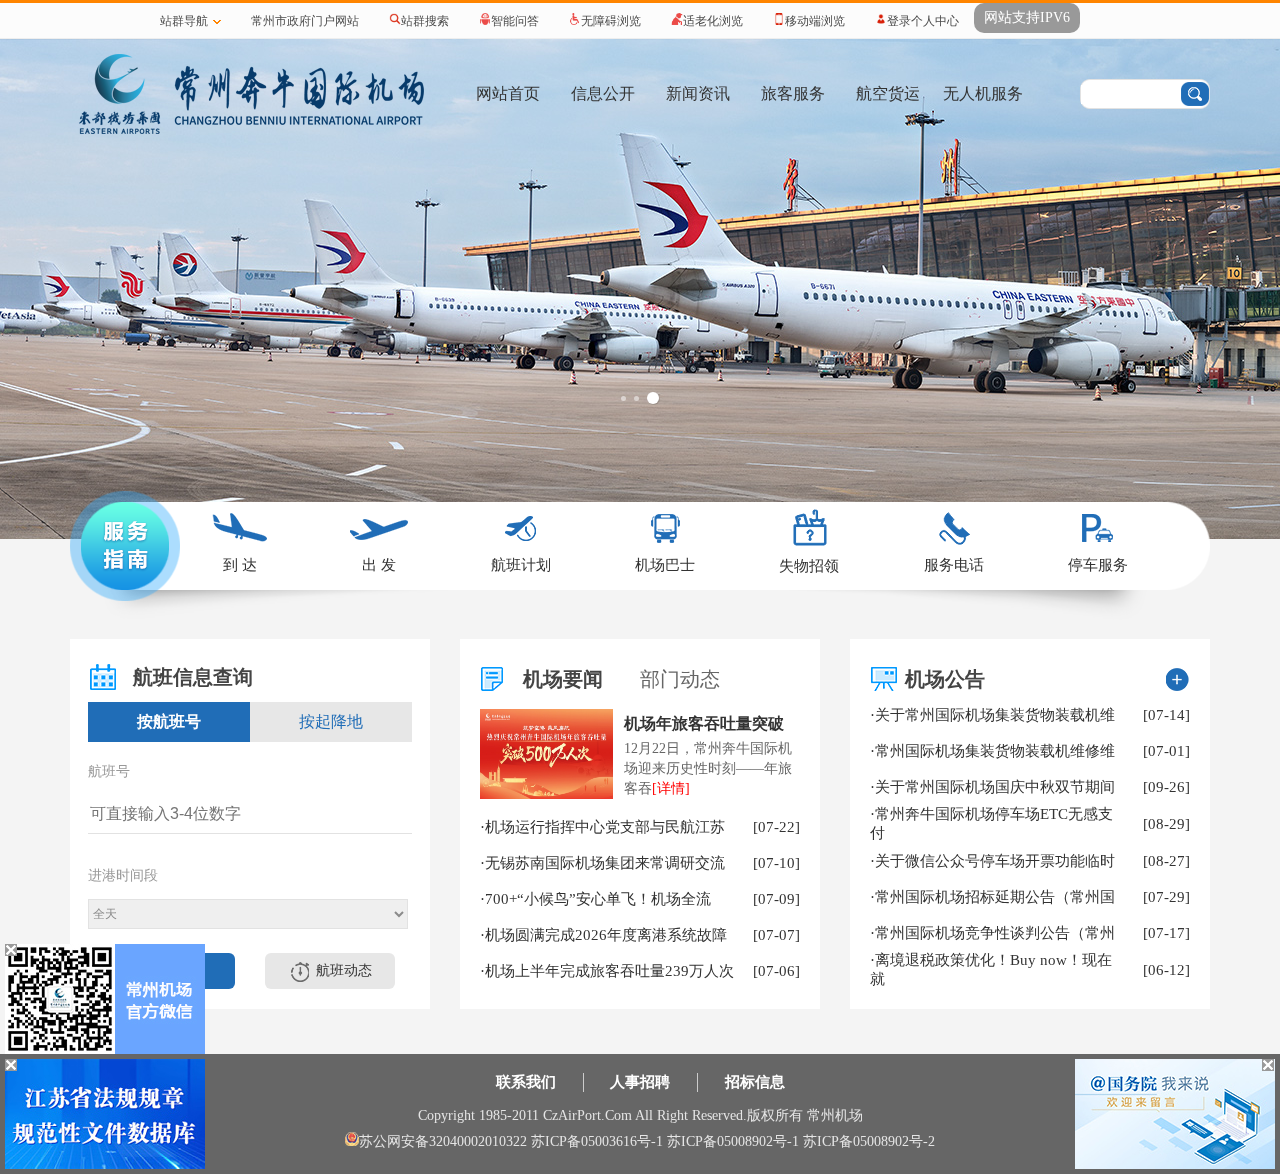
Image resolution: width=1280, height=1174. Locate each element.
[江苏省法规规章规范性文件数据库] (105, 1165)
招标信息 (755, 1082)
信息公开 (603, 93)
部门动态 (680, 679)
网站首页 (508, 93)
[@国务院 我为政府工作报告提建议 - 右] (1175, 1165)
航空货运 (888, 93)
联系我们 (526, 1082)
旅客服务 (793, 93)
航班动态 (344, 970)
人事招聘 (640, 1082)
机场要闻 (563, 679)
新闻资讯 (698, 93)
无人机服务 (983, 93)
